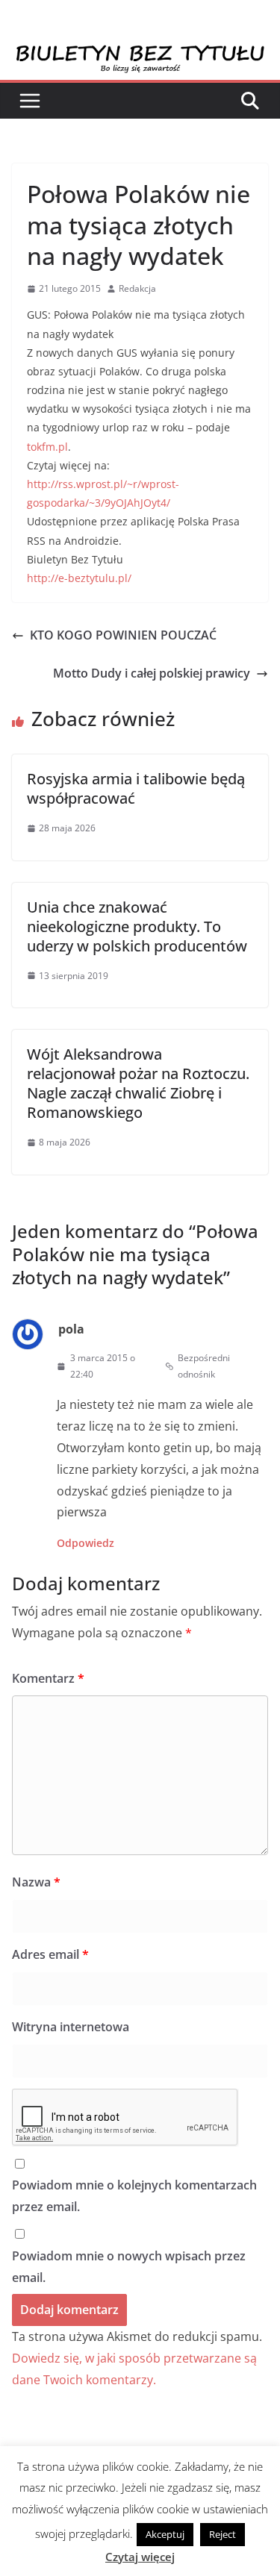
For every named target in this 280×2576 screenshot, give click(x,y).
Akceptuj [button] (165, 2534)
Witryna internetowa (71, 2027)
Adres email (50, 1954)
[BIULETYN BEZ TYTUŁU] (140, 54)
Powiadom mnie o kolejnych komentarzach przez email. (134, 2196)
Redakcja (137, 288)
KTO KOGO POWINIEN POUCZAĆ (123, 635)
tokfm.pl (47, 447)
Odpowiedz (85, 1543)
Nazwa (36, 1882)
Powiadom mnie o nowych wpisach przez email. (129, 2267)
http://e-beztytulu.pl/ (79, 578)
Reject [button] (223, 2534)
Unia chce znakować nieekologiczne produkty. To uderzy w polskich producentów (137, 926)
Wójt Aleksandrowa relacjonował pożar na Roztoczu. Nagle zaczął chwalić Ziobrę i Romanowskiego (138, 1083)
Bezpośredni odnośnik (204, 1366)
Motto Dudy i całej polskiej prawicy (152, 673)
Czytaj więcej (140, 2557)
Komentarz (48, 1678)
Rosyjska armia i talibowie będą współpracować (136, 788)
